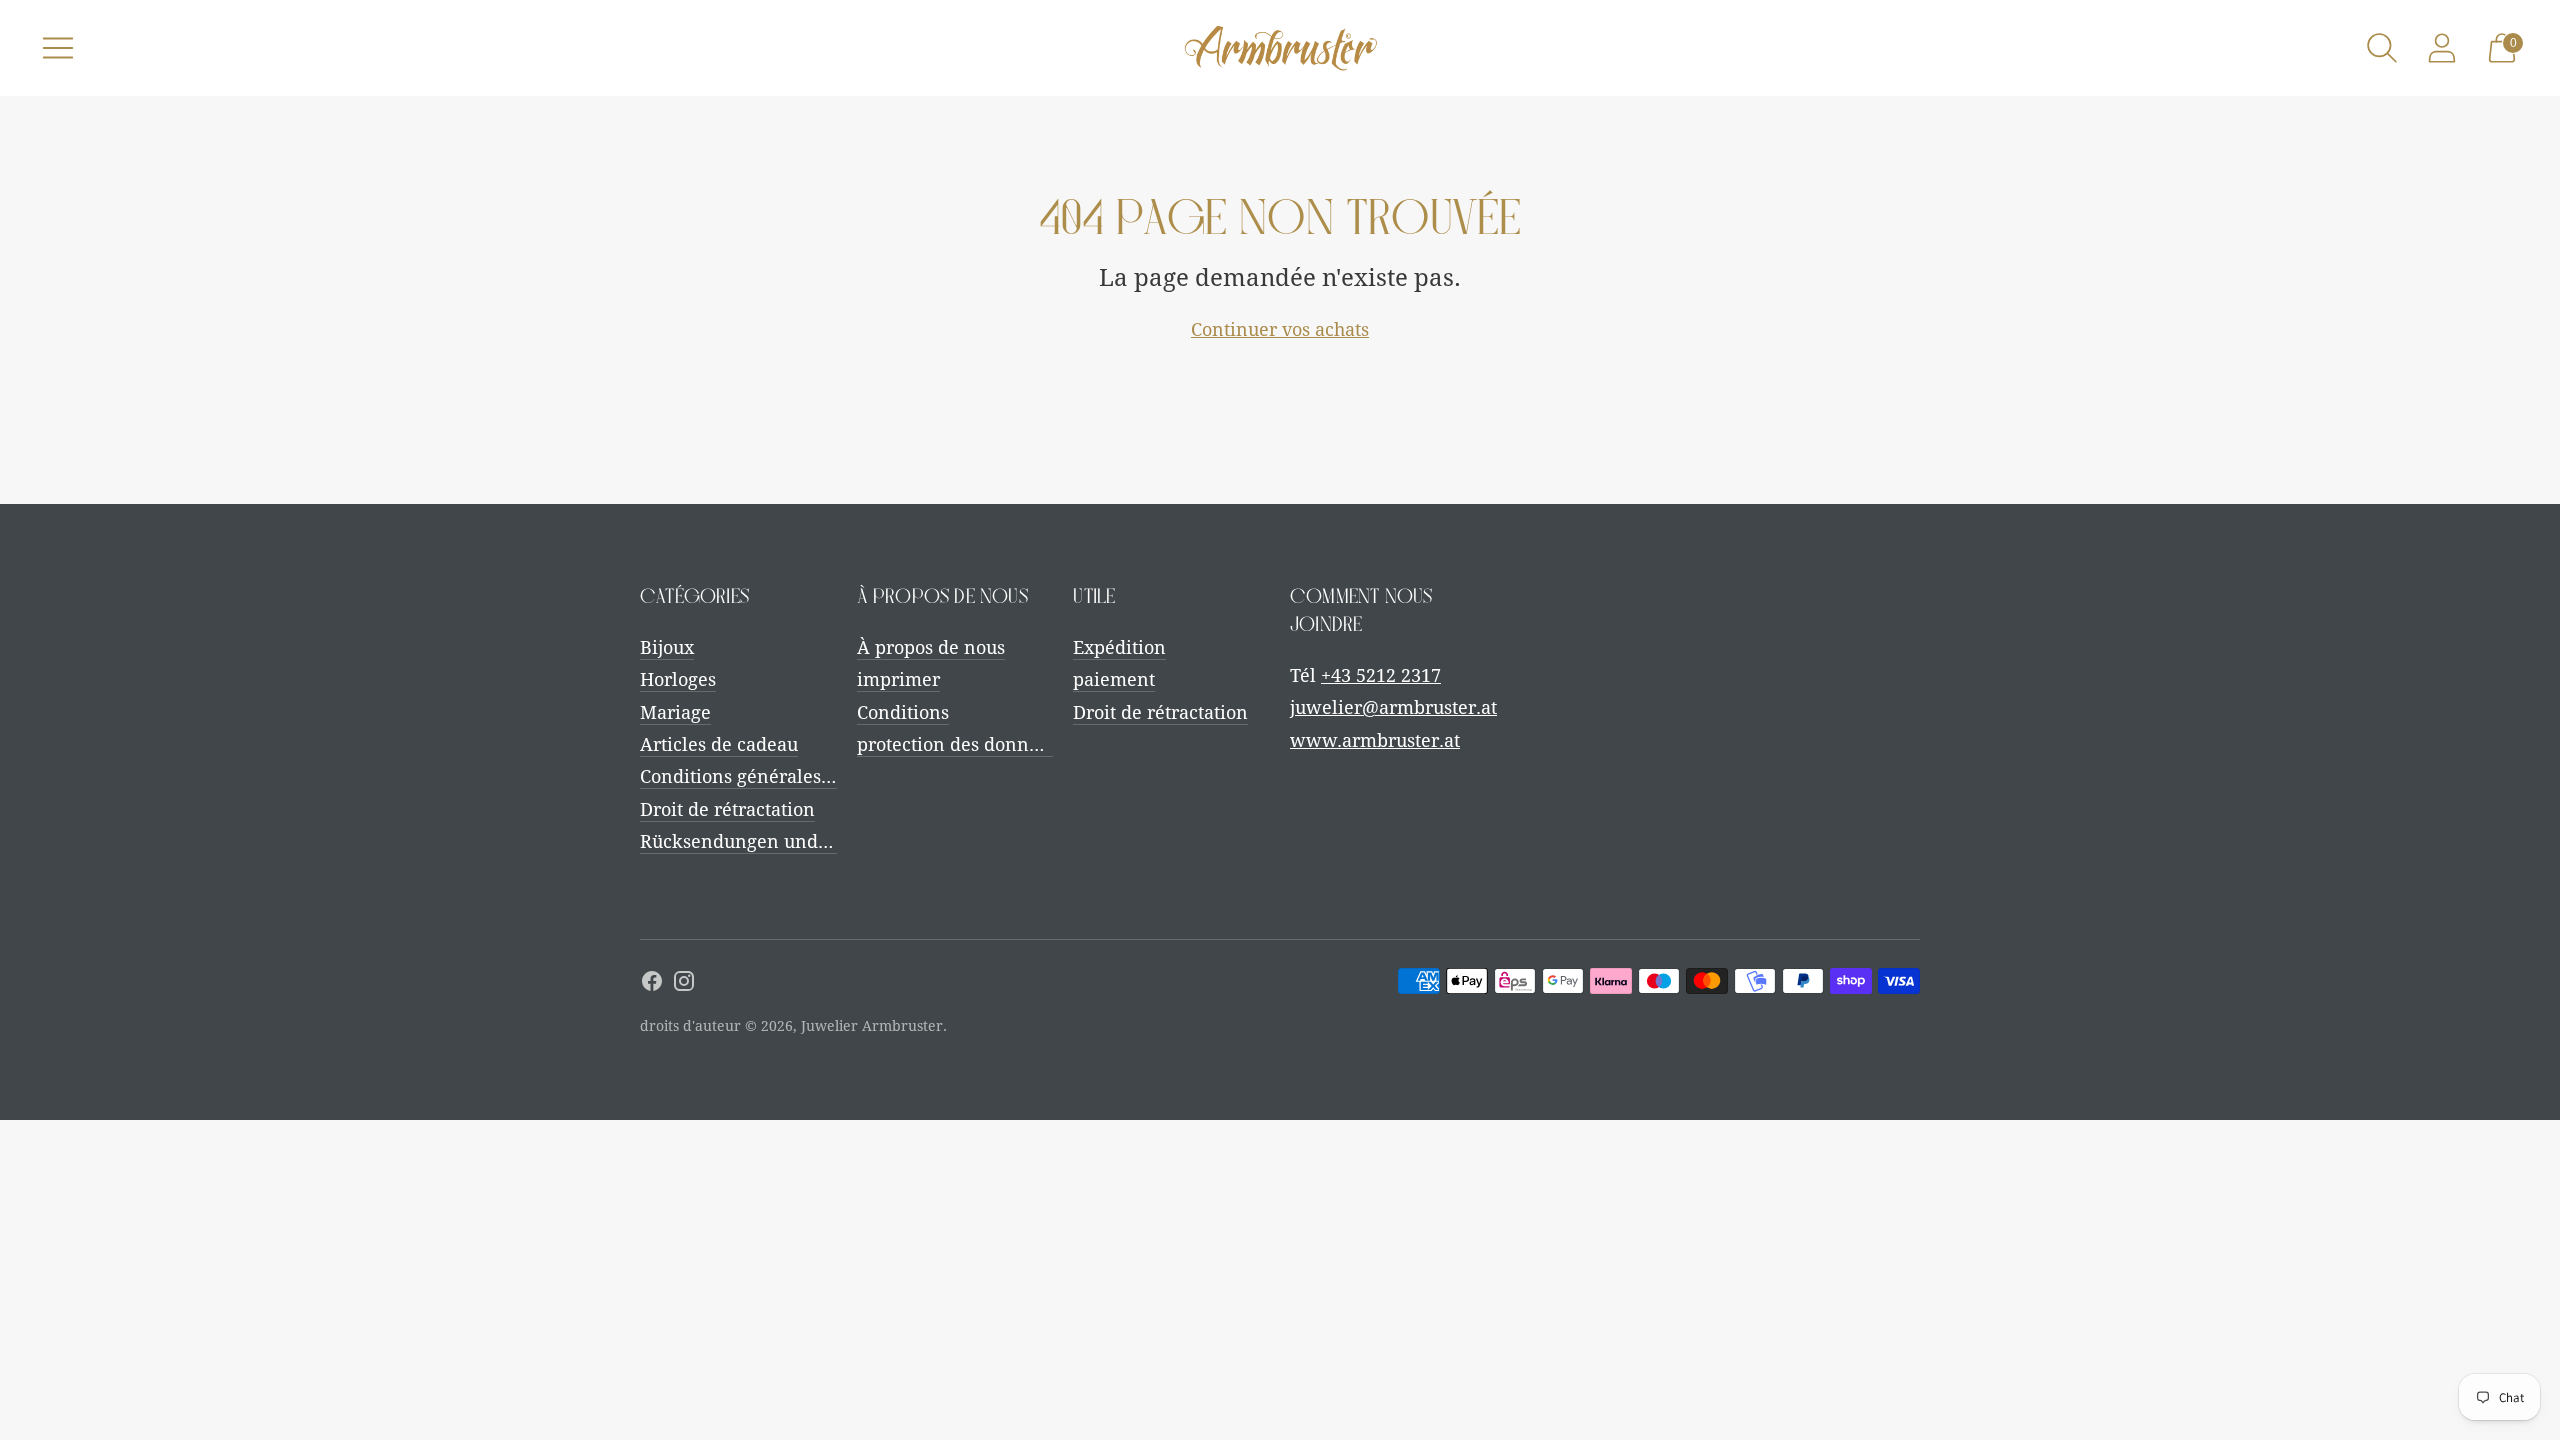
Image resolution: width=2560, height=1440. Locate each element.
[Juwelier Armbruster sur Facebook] (652, 985)
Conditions (903, 712)
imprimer (898, 679)
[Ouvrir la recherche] (2382, 48)
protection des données (957, 744)
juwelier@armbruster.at (1393, 707)
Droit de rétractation (727, 809)
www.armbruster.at (1375, 740)
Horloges (678, 679)
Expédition (1119, 647)
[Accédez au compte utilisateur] (2442, 48)
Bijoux (667, 647)
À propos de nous (931, 647)
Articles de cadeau (719, 744)
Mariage (675, 712)
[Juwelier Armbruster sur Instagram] (684, 985)
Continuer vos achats (1280, 329)
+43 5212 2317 (1381, 675)
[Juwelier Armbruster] (1280, 48)
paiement (1114, 679)
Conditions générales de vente (770, 776)
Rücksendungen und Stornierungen (794, 841)
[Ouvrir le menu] (58, 48)
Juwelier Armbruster (872, 1026)
